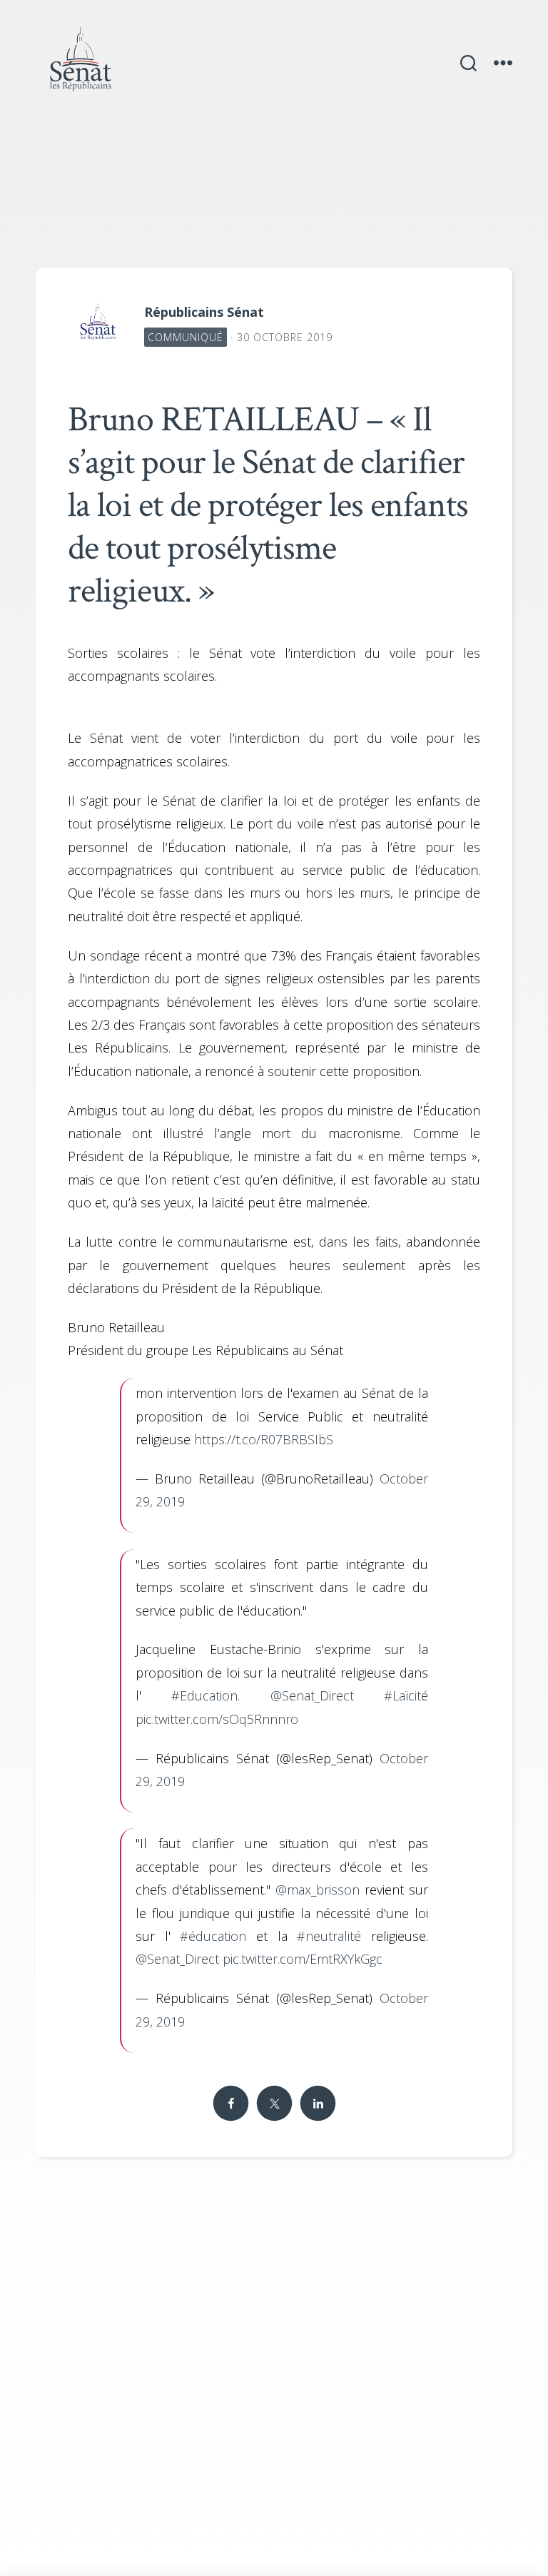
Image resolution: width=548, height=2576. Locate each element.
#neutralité (329, 1936)
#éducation (213, 1936)
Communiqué (186, 337)
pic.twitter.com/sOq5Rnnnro (217, 1719)
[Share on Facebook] (230, 2103)
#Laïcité (406, 1695)
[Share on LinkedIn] (318, 2103)
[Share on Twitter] (274, 2103)
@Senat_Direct (312, 1695)
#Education (204, 1695)
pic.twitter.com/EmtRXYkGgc (303, 1959)
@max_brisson (318, 1890)
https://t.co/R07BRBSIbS (264, 1439)
